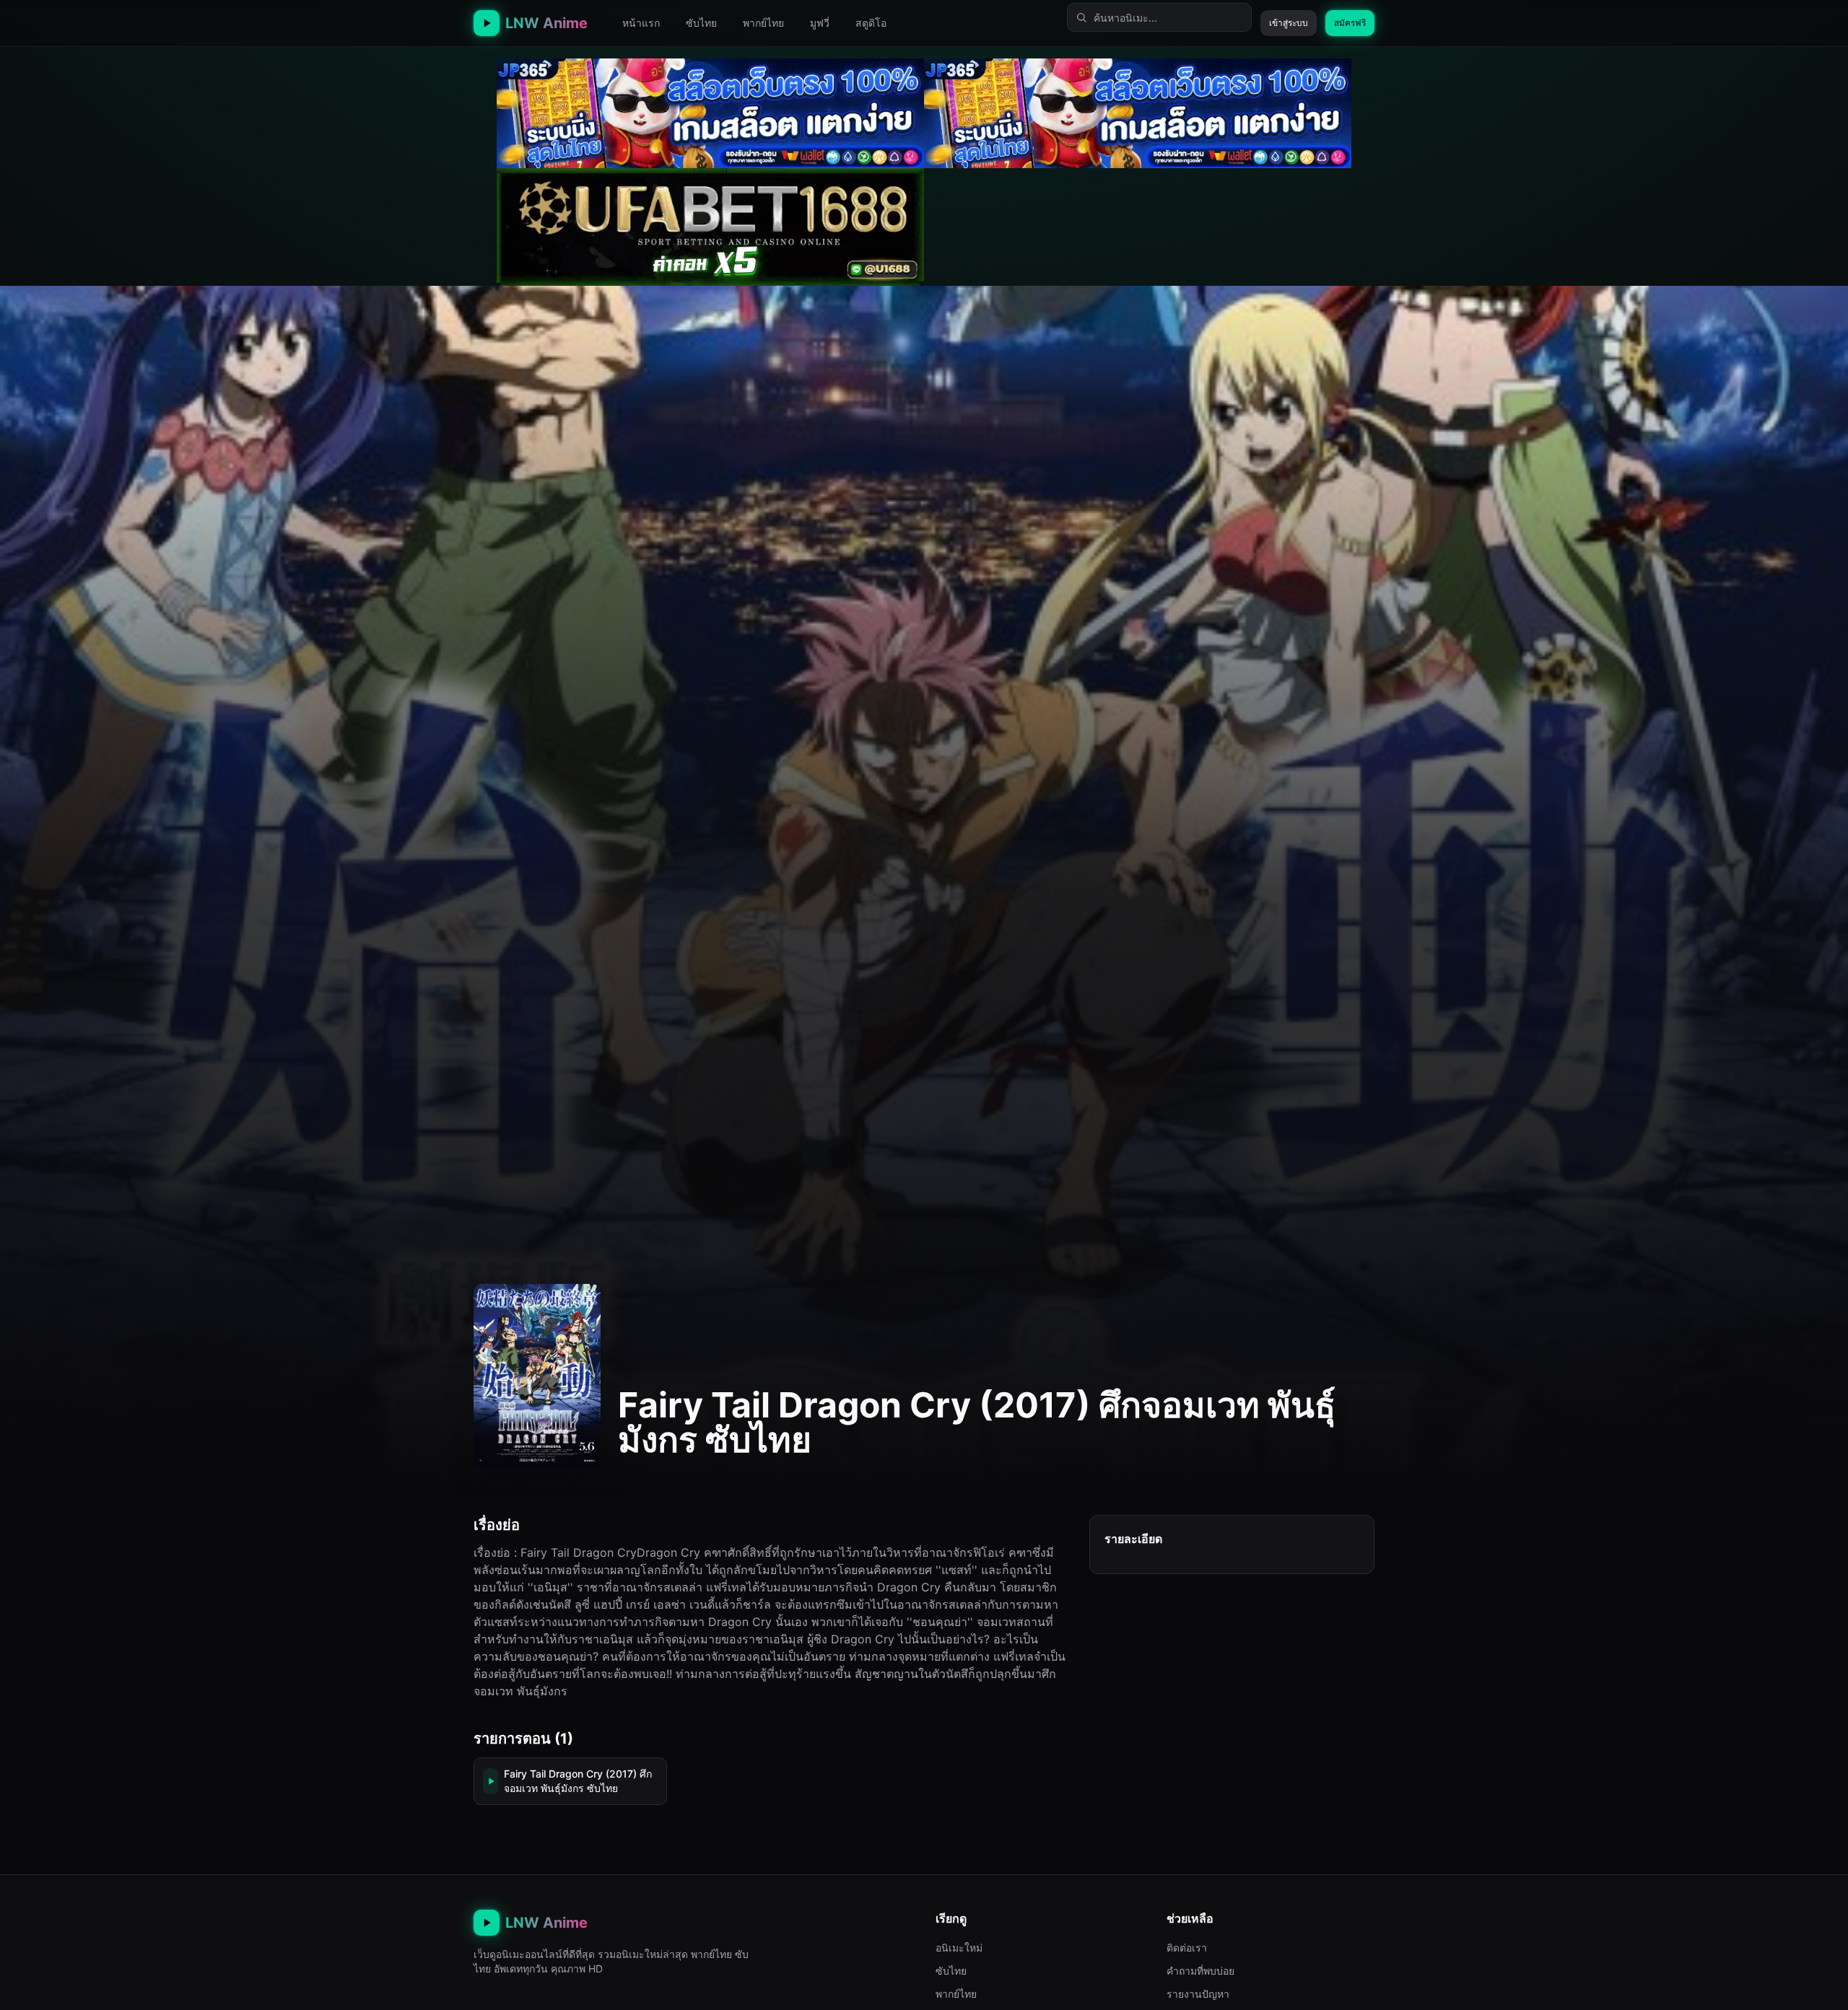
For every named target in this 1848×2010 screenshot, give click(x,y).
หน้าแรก (641, 23)
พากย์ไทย (763, 23)
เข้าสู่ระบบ (1289, 23)
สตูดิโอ (871, 23)
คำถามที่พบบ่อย (1200, 1971)
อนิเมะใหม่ (959, 1948)
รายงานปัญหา (1198, 1994)
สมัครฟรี (1350, 23)
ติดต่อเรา (1187, 1948)
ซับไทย (701, 23)
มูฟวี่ (820, 23)
